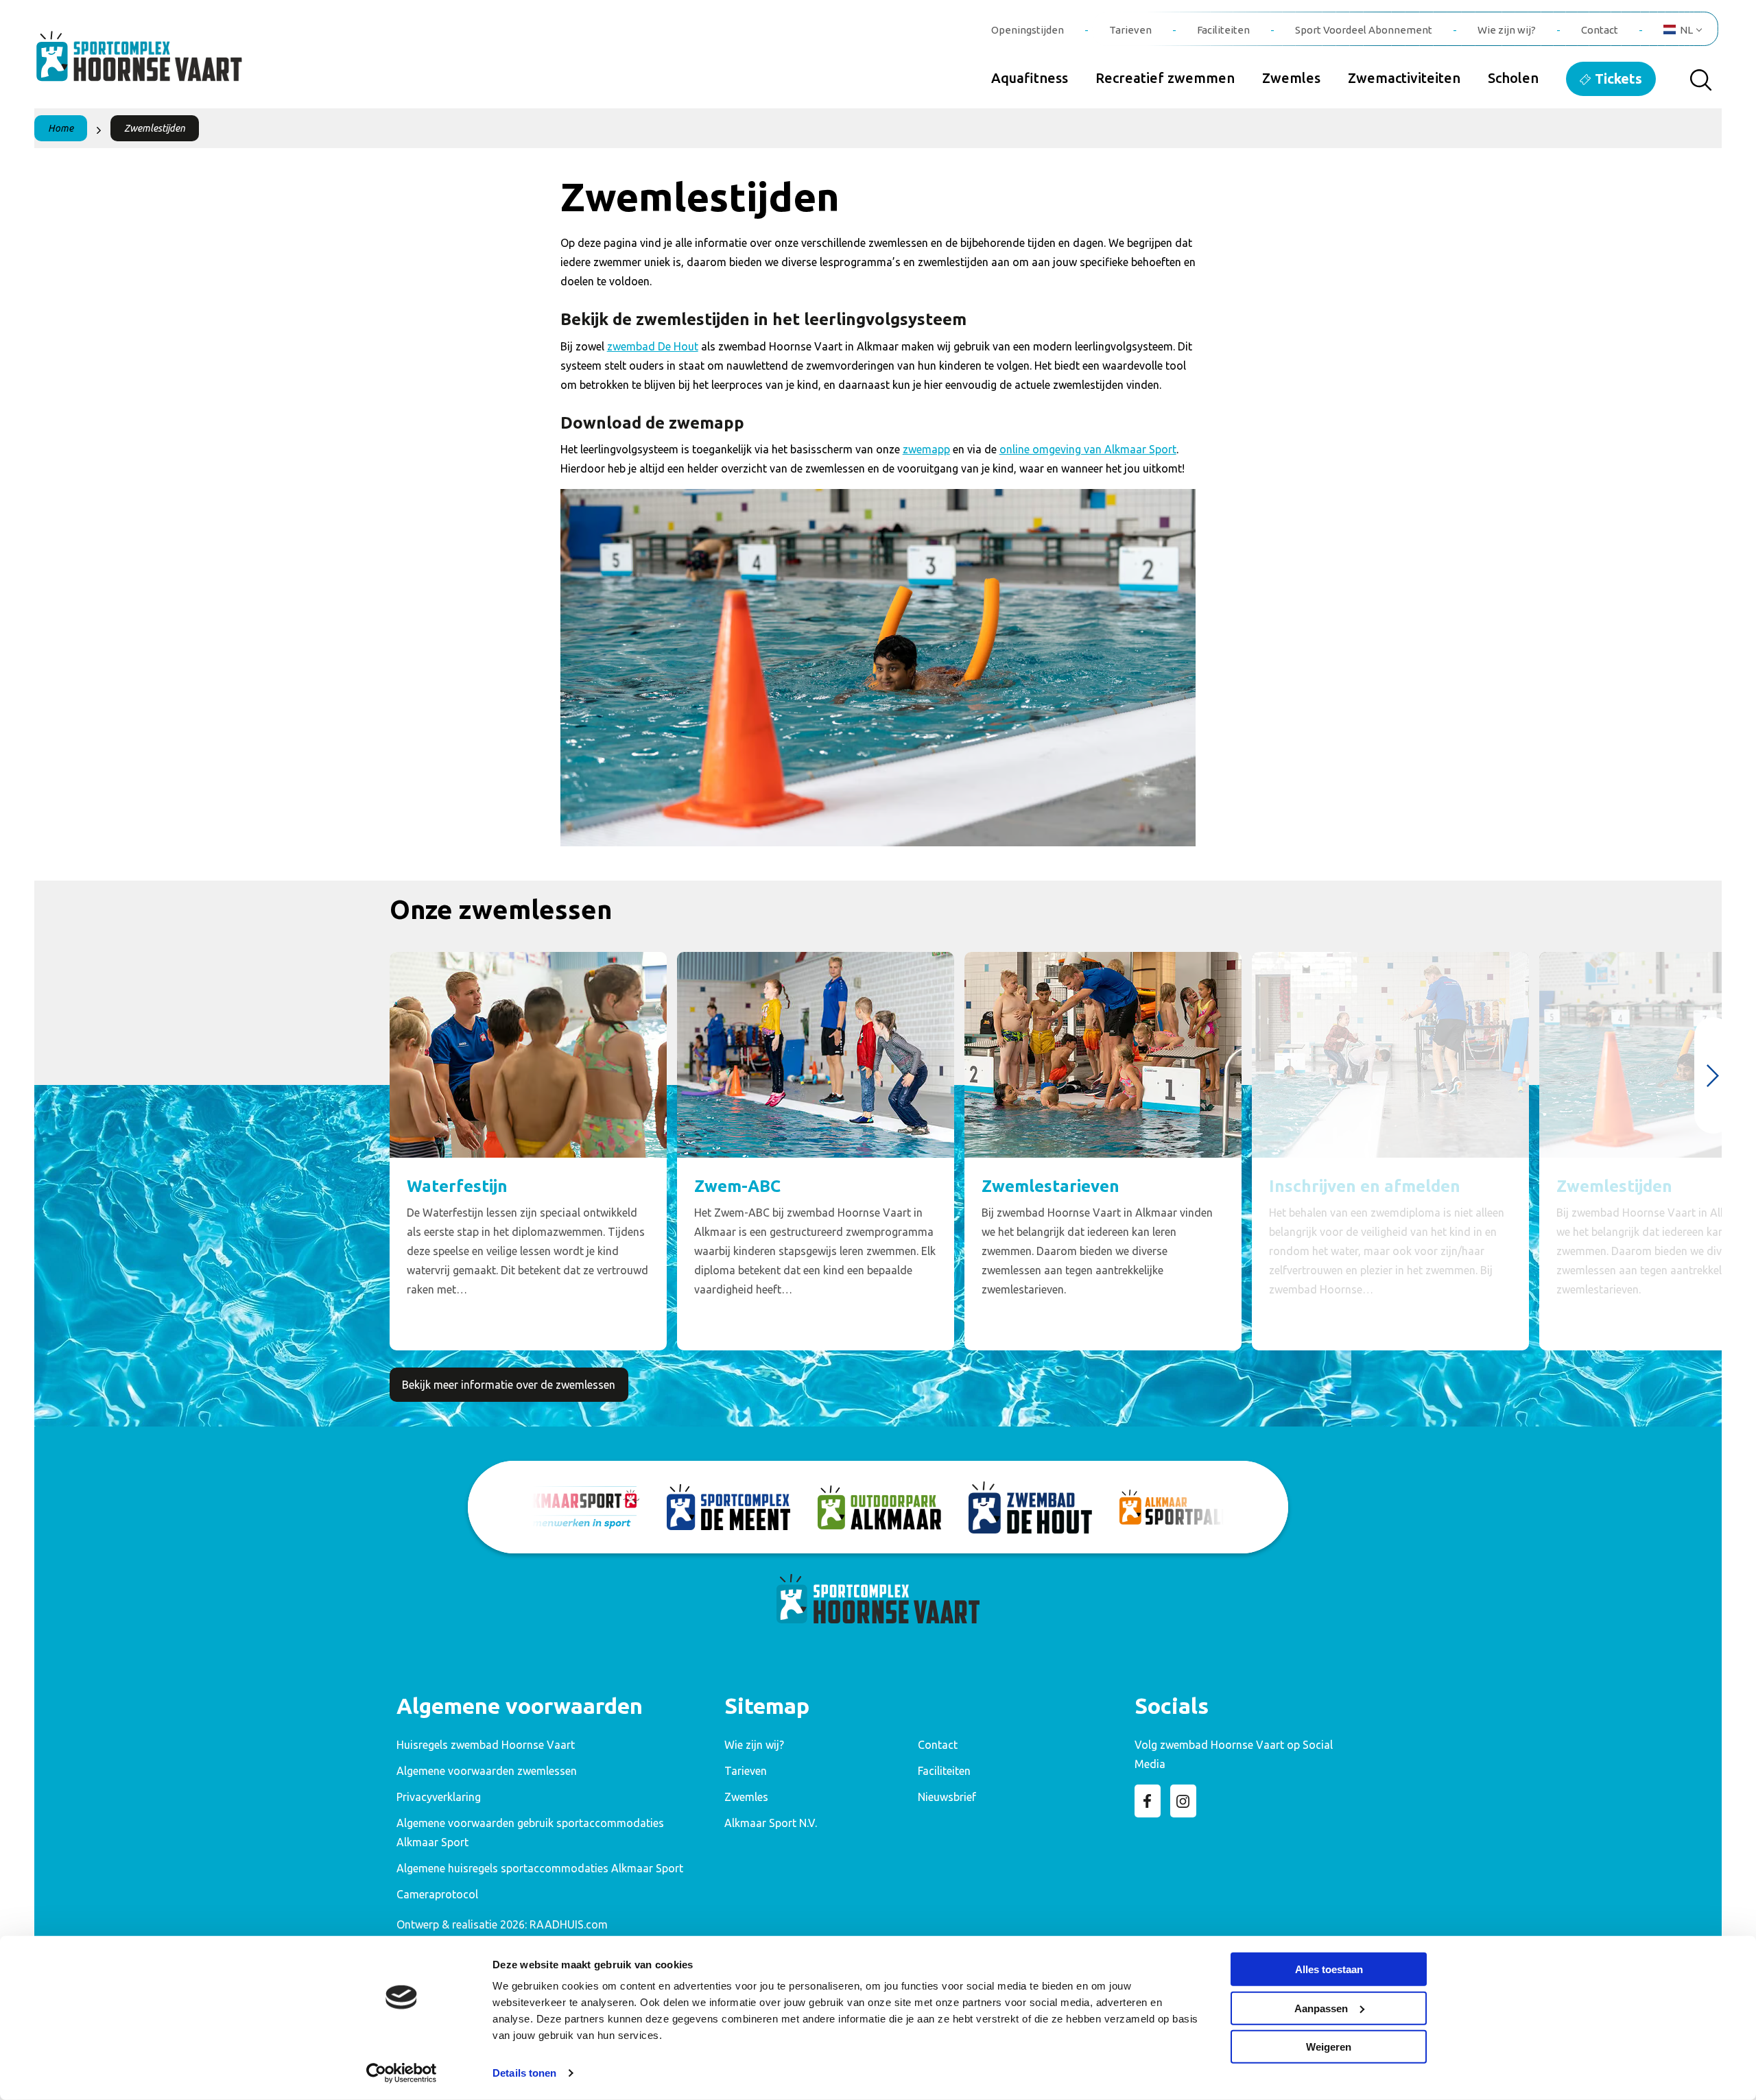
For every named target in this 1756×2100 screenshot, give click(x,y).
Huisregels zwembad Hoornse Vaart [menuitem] (486, 1745)
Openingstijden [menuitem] (1028, 30)
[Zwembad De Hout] (1030, 1507)
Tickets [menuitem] (1618, 79)
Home (61, 128)
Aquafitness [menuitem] (1030, 78)
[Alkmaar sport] (154, 64)
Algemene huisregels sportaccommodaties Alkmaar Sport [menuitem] (540, 1868)
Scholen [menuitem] (1513, 78)
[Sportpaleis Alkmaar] (1181, 1507)
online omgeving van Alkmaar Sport (1088, 449)
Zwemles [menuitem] (1291, 78)
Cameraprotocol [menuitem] (437, 1894)
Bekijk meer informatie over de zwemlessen (509, 1385)
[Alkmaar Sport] (578, 1507)
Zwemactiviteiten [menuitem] (1404, 78)
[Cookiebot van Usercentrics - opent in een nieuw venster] (402, 2073)
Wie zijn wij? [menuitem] (1507, 30)
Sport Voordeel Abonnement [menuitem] (1364, 30)
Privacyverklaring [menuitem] (439, 1797)
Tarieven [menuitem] (1130, 30)
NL (1686, 30)
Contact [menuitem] (1600, 30)
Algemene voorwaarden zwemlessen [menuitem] (487, 1771)
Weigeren (1329, 2047)
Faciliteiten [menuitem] (1223, 30)
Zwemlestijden (155, 128)
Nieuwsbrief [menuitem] (947, 1797)
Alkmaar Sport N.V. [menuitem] (771, 1823)
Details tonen (524, 2073)
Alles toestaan (1329, 1969)
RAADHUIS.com (569, 1924)
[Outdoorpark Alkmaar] (879, 1507)
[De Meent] (728, 1507)
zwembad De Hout (653, 346)
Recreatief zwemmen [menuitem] (1165, 78)
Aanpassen (1321, 2008)
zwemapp (926, 449)
